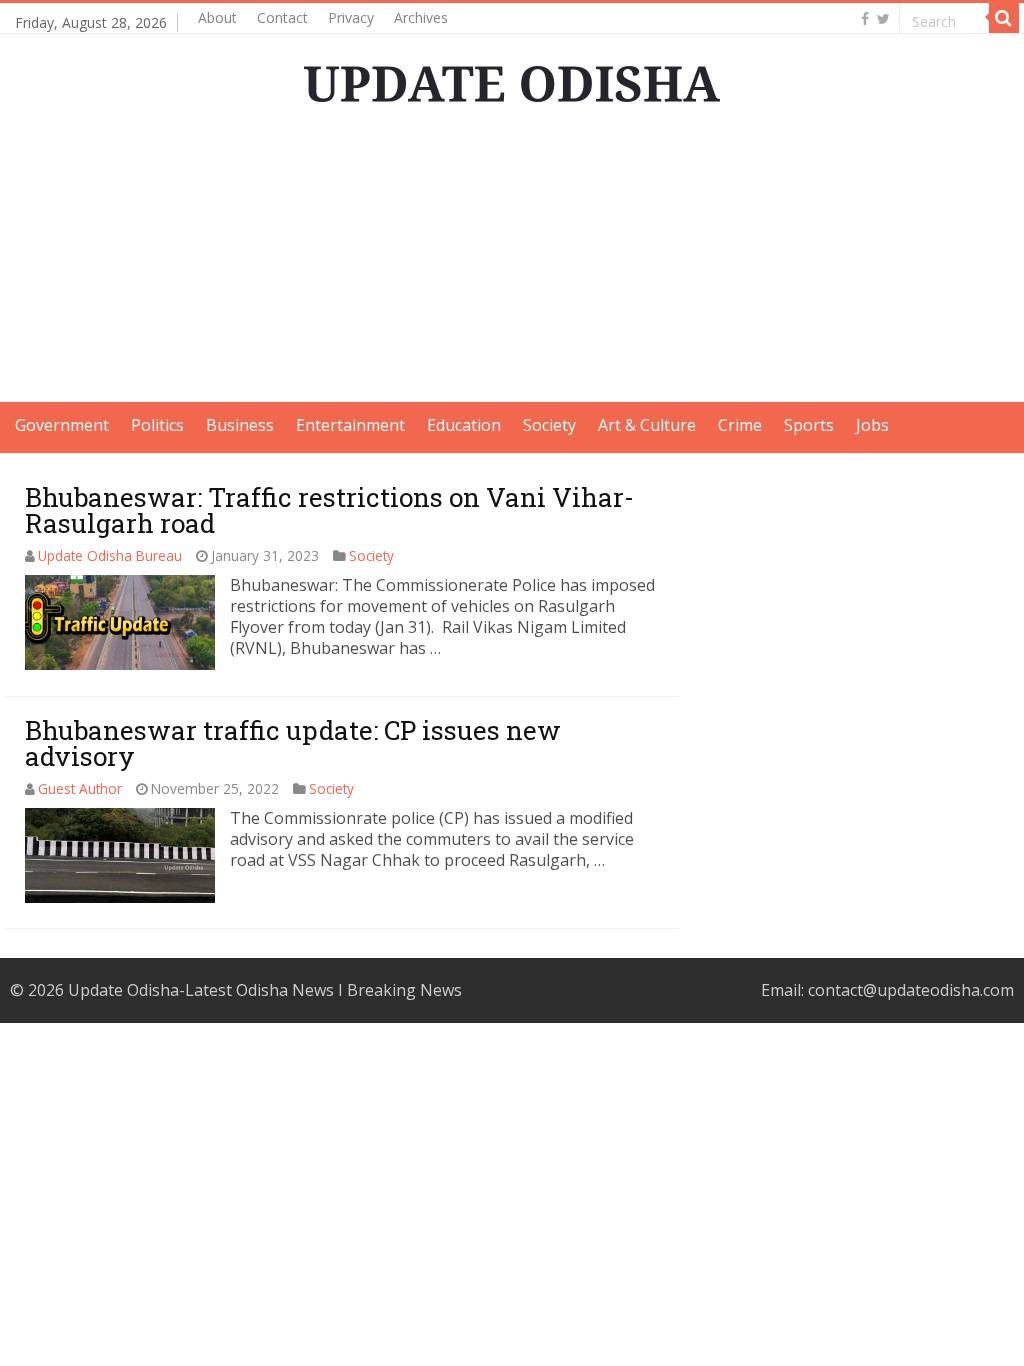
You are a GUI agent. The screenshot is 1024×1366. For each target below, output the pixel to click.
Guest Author (80, 788)
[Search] (1004, 18)
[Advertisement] (512, 262)
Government (62, 425)
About (217, 17)
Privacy (351, 17)
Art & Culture (647, 425)
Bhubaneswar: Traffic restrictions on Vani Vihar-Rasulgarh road (329, 510)
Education (464, 425)
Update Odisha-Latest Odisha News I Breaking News (265, 990)
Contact (282, 17)
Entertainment (350, 425)
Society (549, 425)
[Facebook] (865, 19)
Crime (740, 425)
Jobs (872, 425)
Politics (157, 425)
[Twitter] (883, 19)
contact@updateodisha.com (911, 990)
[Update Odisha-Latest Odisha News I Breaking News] (512, 78)
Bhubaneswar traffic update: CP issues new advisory (293, 743)
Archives (421, 17)
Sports (809, 425)
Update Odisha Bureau (110, 555)
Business (240, 425)
